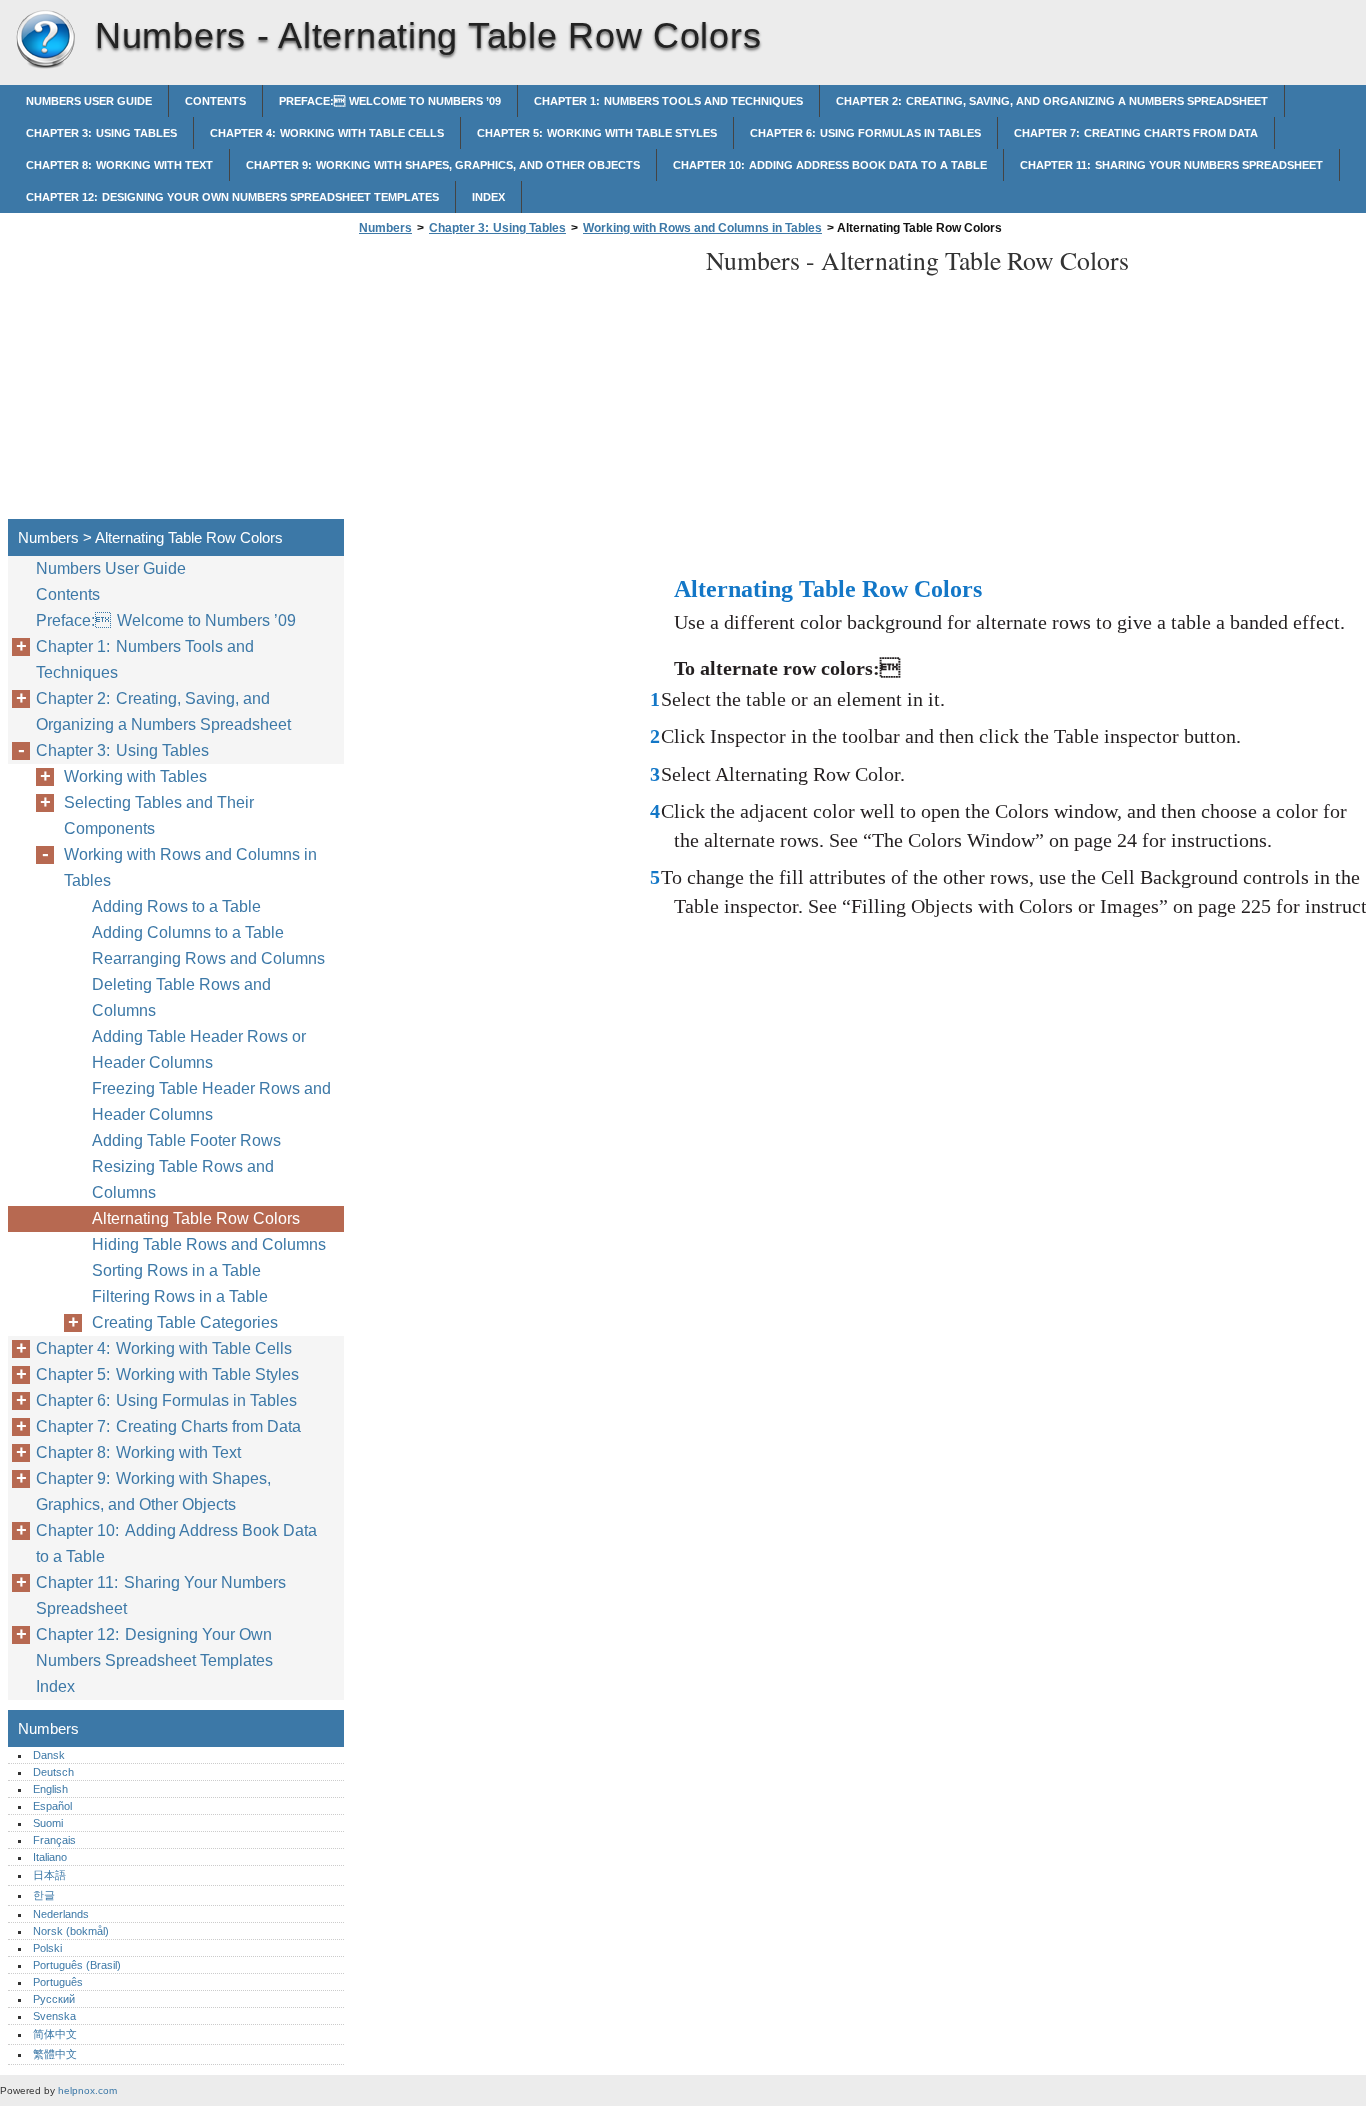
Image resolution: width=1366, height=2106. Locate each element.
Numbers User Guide (89, 101)
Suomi (48, 1823)
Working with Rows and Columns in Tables (702, 228)
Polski (47, 1948)
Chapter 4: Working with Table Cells (327, 133)
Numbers (45, 40)
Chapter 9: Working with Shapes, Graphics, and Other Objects (443, 165)
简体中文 (55, 2034)
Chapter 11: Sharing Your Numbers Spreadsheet (1171, 165)
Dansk (49, 1755)
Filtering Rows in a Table (180, 1296)
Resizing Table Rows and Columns (183, 1179)
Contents (215, 101)
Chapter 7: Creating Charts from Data (1136, 133)
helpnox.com (87, 2090)
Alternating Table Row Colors (196, 1218)
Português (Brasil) (77, 1965)
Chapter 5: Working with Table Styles (597, 133)
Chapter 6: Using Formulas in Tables (865, 133)
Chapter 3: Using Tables (101, 133)
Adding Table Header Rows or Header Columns (199, 1049)
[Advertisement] (522, 383)
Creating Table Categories (185, 1322)
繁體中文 (55, 2054)
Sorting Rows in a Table (176, 1270)
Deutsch (53, 1772)
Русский (54, 1999)
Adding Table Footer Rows (186, 1140)
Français (54, 1840)
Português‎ (58, 1982)
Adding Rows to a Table (176, 906)
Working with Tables (135, 776)
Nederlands (61, 1914)
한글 (44, 1895)
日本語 (49, 1875)
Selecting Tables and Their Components (159, 815)
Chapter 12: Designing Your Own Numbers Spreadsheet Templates (232, 197)
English (50, 1789)
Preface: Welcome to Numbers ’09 (390, 101)
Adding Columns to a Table (188, 932)
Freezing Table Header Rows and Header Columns (211, 1101)
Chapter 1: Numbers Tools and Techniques (668, 101)
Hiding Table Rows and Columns (209, 1244)
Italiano (50, 1857)
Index (488, 197)
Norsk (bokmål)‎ (71, 1931)
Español (52, 1806)
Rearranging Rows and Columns (208, 958)
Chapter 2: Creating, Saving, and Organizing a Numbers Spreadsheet (1052, 101)
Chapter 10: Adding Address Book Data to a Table (830, 165)
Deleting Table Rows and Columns (181, 997)
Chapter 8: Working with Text (119, 165)
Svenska (54, 2016)
